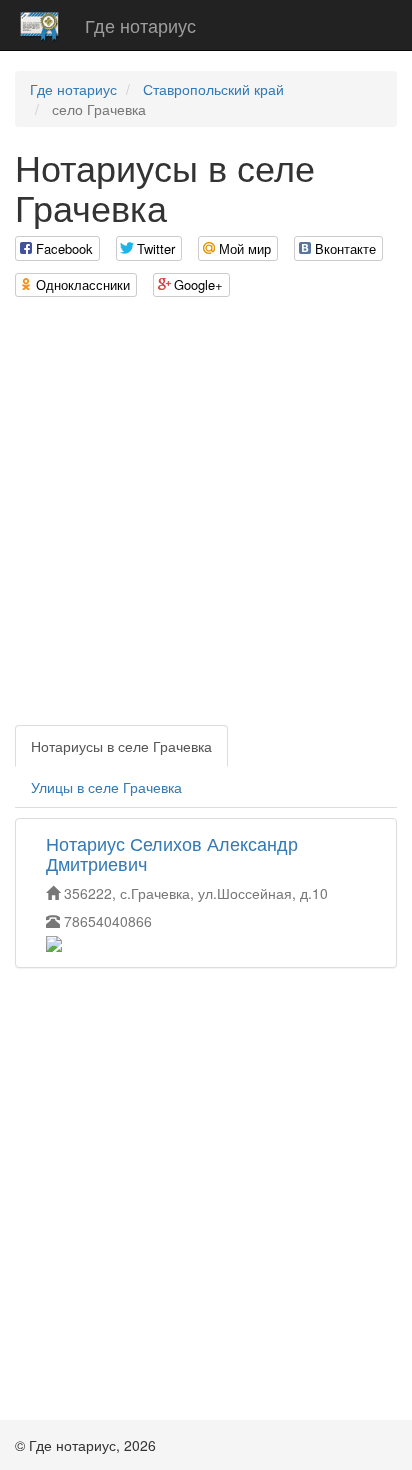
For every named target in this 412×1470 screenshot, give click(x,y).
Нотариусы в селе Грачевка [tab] (121, 746)
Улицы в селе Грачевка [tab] (106, 787)
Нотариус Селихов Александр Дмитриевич (172, 853)
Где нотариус (140, 25)
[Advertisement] (206, 519)
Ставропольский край (213, 89)
